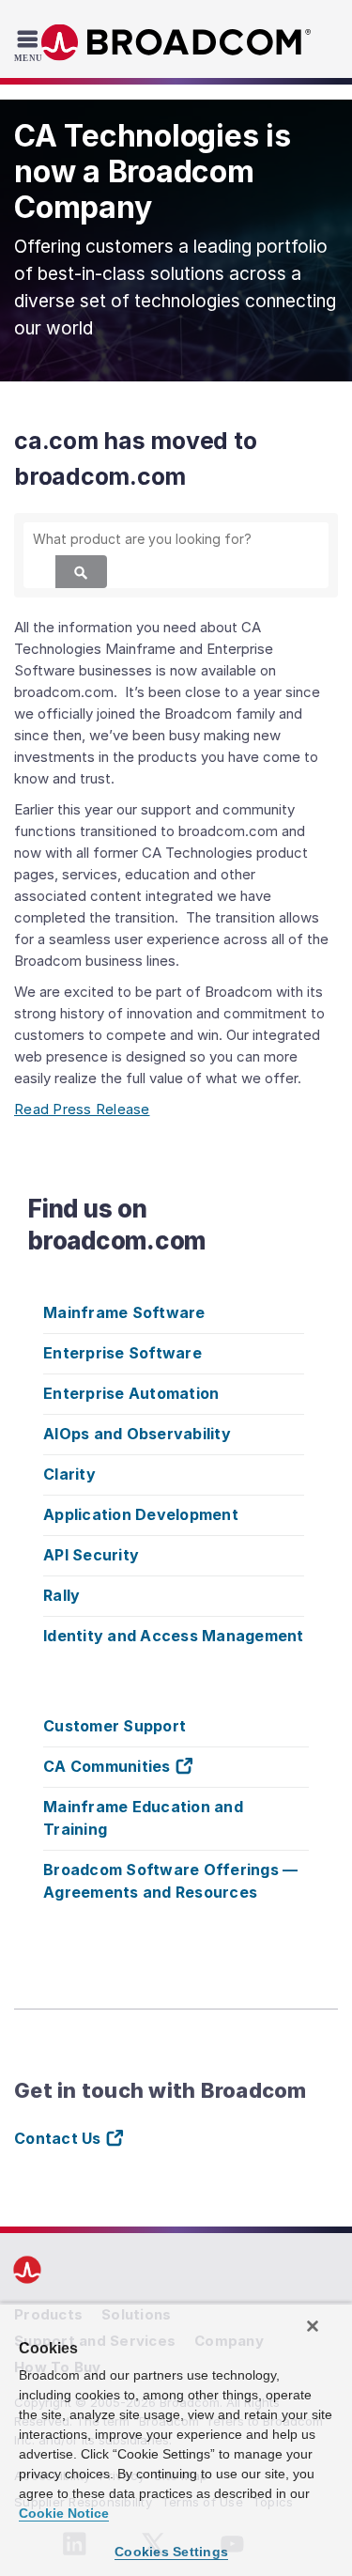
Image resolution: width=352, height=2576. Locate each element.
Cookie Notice (64, 2513)
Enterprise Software (122, 1353)
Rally (61, 1595)
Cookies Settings (171, 2552)
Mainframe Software (124, 1312)
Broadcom (176, 43)
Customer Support (115, 1726)
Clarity (69, 1474)
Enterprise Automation (131, 1393)
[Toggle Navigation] (31, 45)
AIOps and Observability (137, 1434)
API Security (91, 1555)
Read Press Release (82, 1109)
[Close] (313, 2326)
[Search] (81, 572)
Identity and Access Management (174, 1636)
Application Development (141, 1514)
